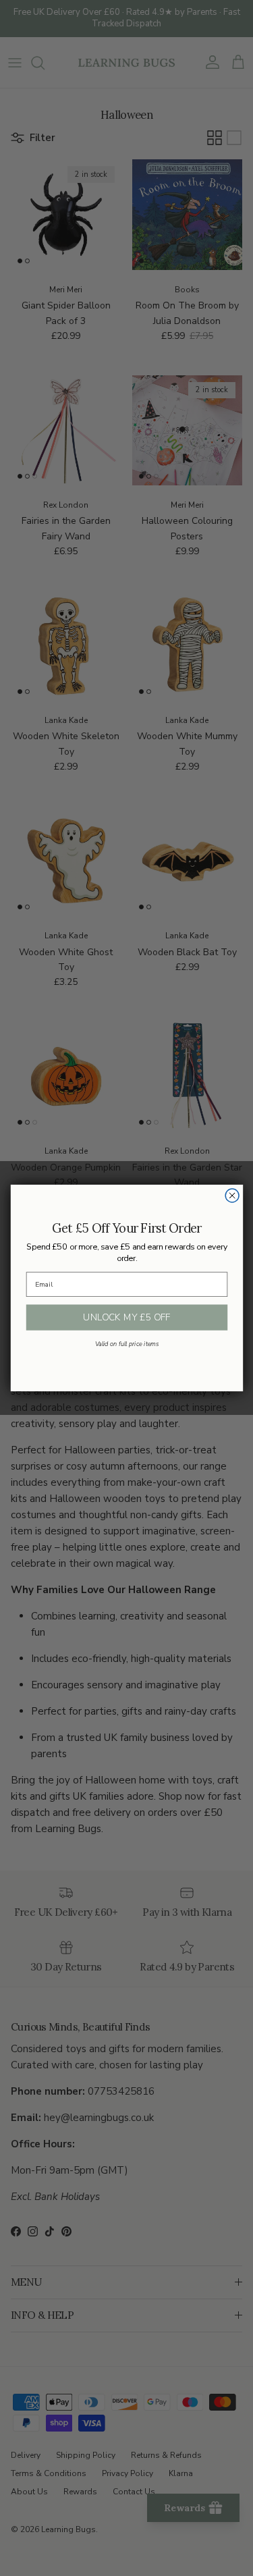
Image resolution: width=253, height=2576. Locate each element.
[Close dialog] (232, 1196)
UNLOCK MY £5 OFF (126, 1317)
